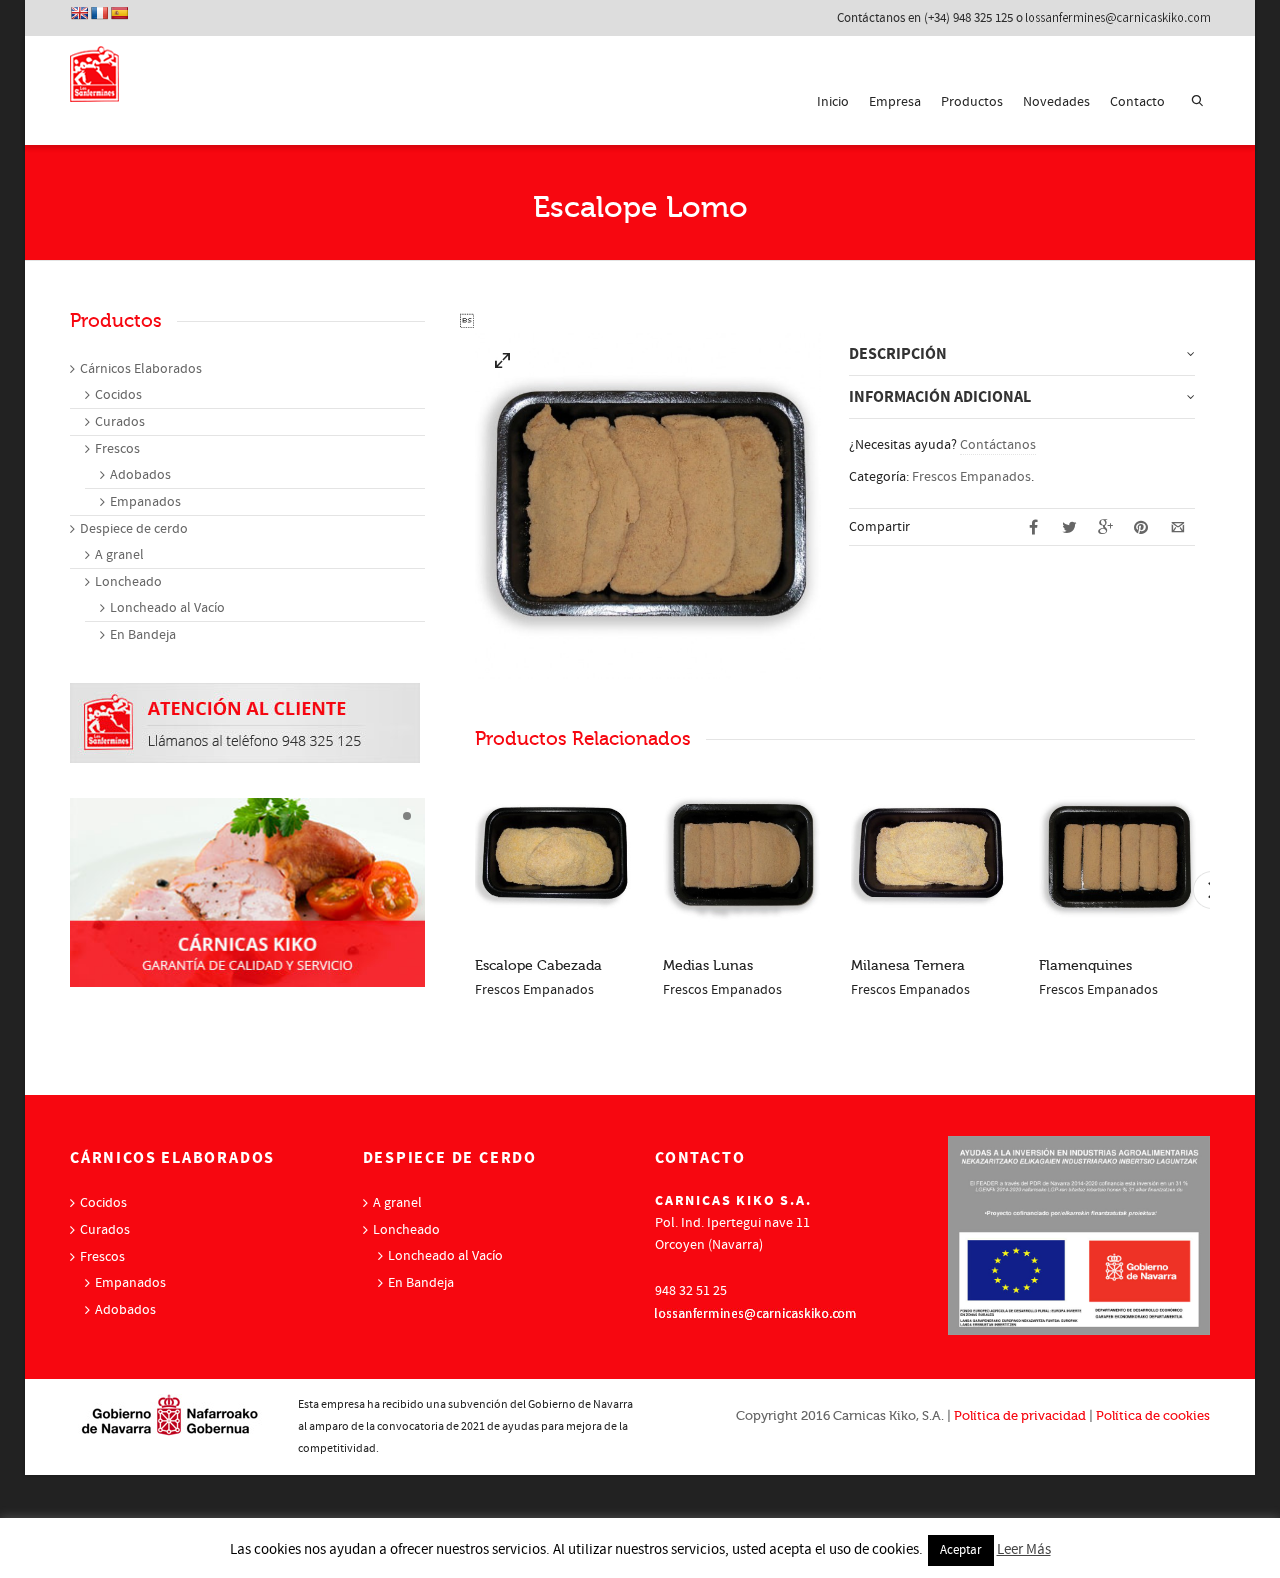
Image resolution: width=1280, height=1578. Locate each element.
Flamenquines (1085, 965)
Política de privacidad (1020, 1415)
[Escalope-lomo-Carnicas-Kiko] (503, 364)
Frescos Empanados (971, 477)
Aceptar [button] (961, 1550)
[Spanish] (119, 13)
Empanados (145, 502)
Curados (120, 422)
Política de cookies (1153, 1415)
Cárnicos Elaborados (141, 369)
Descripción (898, 354)
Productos (972, 102)
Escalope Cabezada (538, 965)
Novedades (1056, 102)
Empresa (895, 102)
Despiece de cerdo (134, 529)
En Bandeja (143, 635)
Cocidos (118, 395)
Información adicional (940, 397)
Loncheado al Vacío (167, 608)
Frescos (117, 449)
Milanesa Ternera (908, 965)
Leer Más (1024, 1549)
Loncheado (128, 582)
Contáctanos (998, 445)
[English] (79, 13)
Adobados (140, 475)
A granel (119, 555)
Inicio (833, 102)
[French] (99, 13)
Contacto (1137, 102)
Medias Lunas (708, 965)
